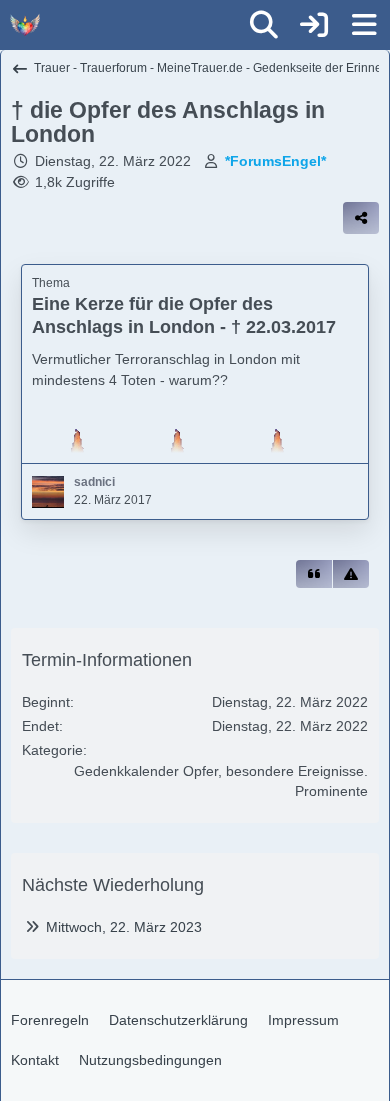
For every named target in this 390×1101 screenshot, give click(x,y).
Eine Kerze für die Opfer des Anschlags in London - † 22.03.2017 (184, 315)
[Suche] (264, 25)
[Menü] (364, 25)
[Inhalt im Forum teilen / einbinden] (361, 218)
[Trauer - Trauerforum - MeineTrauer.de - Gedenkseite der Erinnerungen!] (25, 25)
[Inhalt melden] (351, 574)
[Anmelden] (314, 25)
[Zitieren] (314, 574)
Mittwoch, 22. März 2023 (124, 927)
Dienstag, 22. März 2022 (113, 161)
